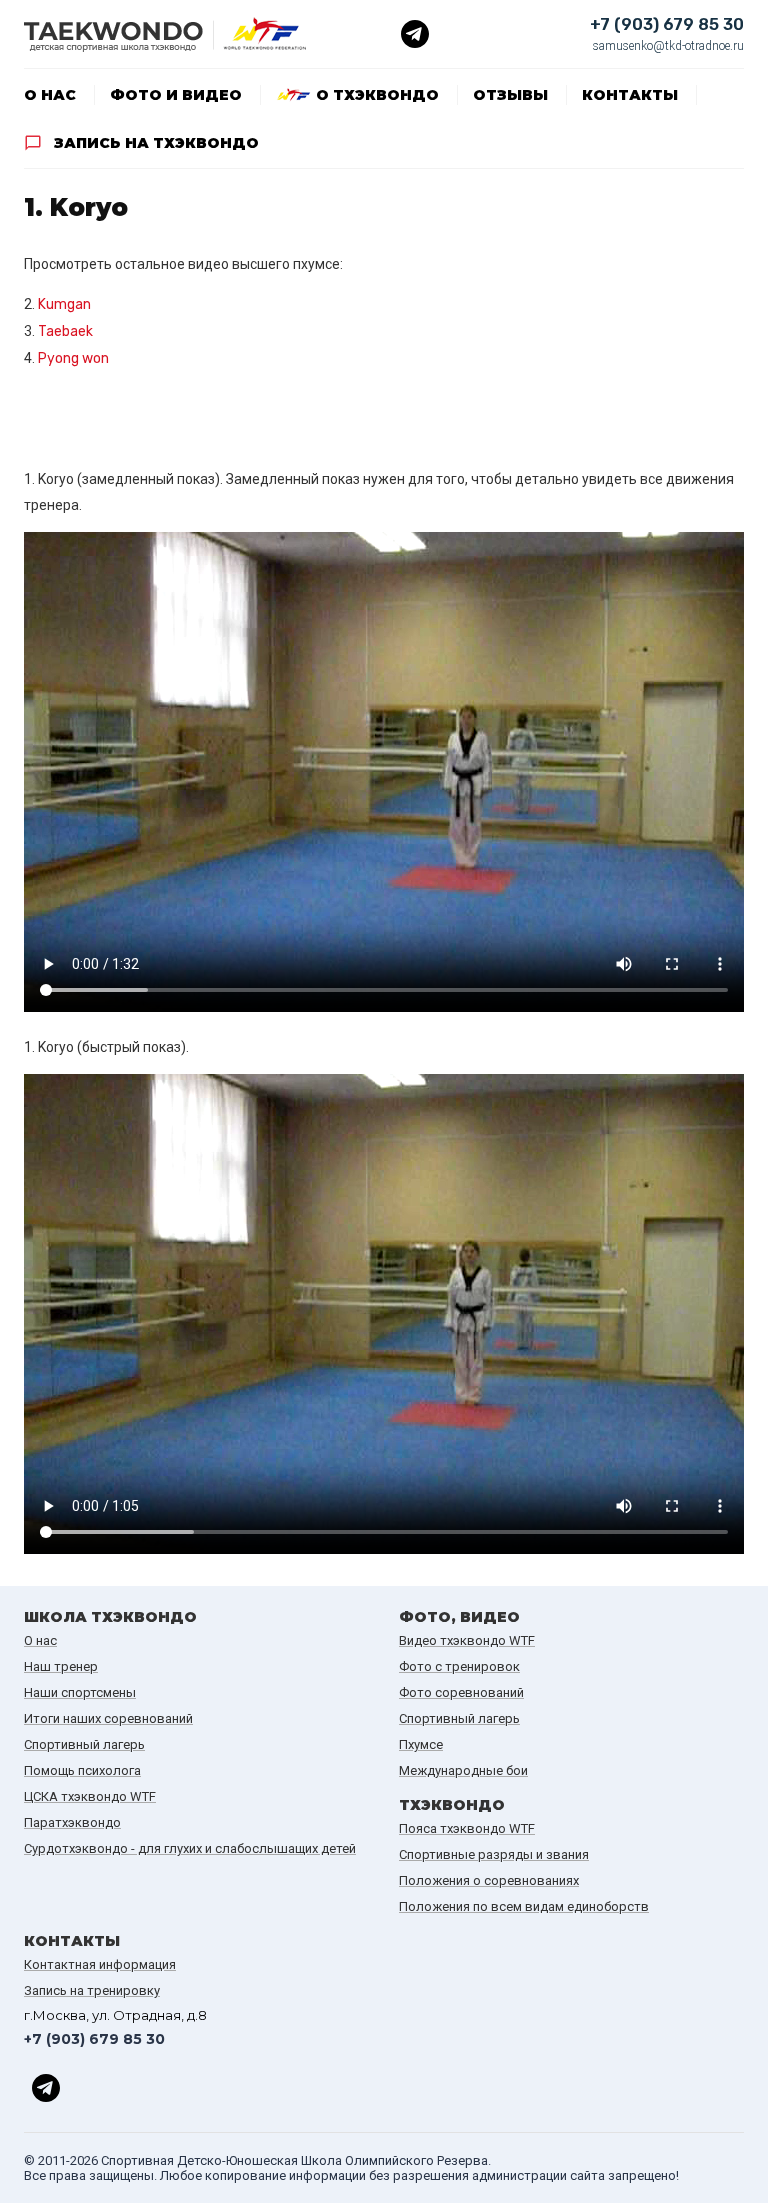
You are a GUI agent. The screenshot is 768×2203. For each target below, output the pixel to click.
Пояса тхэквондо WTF (467, 1828)
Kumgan (64, 304)
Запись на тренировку (92, 1990)
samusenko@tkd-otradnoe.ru (668, 46)
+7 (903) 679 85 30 (667, 24)
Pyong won (73, 358)
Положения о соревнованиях (489, 1880)
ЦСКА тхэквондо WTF (90, 1796)
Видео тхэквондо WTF (467, 1640)
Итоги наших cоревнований (108, 1718)
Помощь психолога (82, 1770)
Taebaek (65, 331)
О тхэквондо (377, 95)
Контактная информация (100, 1964)
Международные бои (463, 1770)
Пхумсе (421, 1744)
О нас (50, 95)
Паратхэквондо (72, 1822)
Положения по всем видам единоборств (524, 1906)
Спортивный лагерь (84, 1744)
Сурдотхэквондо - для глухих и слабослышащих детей (190, 1848)
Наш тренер (61, 1666)
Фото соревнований (461, 1692)
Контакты (630, 95)
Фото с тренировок (459, 1666)
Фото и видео (176, 95)
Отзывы (510, 95)
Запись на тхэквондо (156, 143)
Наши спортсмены (80, 1692)
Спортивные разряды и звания (494, 1854)
